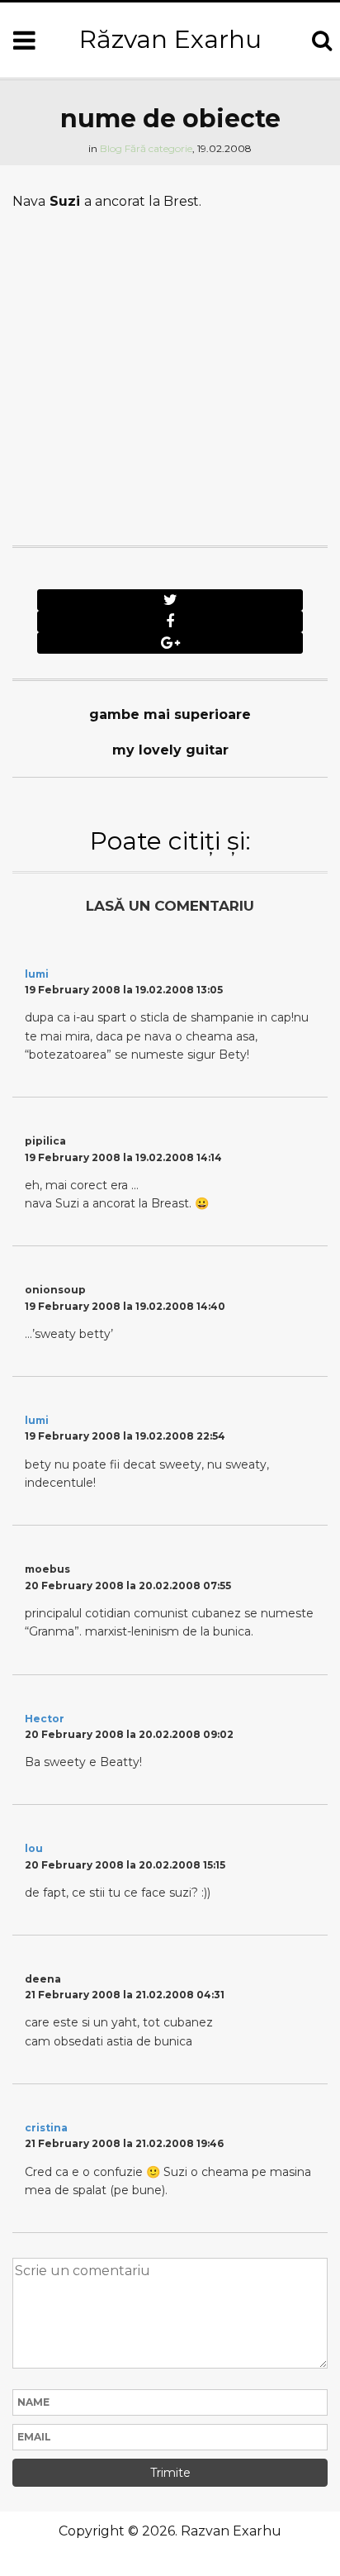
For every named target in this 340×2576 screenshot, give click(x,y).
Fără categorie (158, 148)
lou (34, 1848)
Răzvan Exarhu (170, 39)
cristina (46, 2128)
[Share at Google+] (170, 643)
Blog (111, 148)
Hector (45, 1719)
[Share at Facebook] (170, 621)
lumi (37, 974)
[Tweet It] (170, 600)
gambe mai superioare (170, 714)
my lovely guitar (170, 750)
